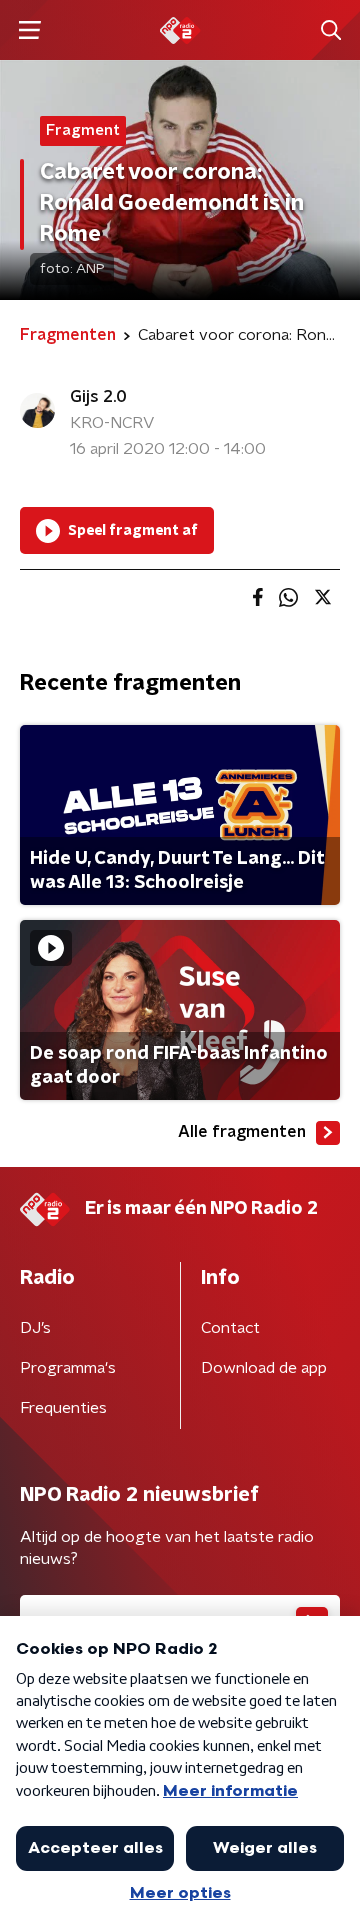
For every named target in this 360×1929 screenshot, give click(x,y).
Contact (230, 1328)
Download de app (264, 1368)
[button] (29, 30)
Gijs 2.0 (98, 397)
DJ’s (35, 1328)
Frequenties (63, 1408)
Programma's (68, 1368)
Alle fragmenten (242, 1132)
